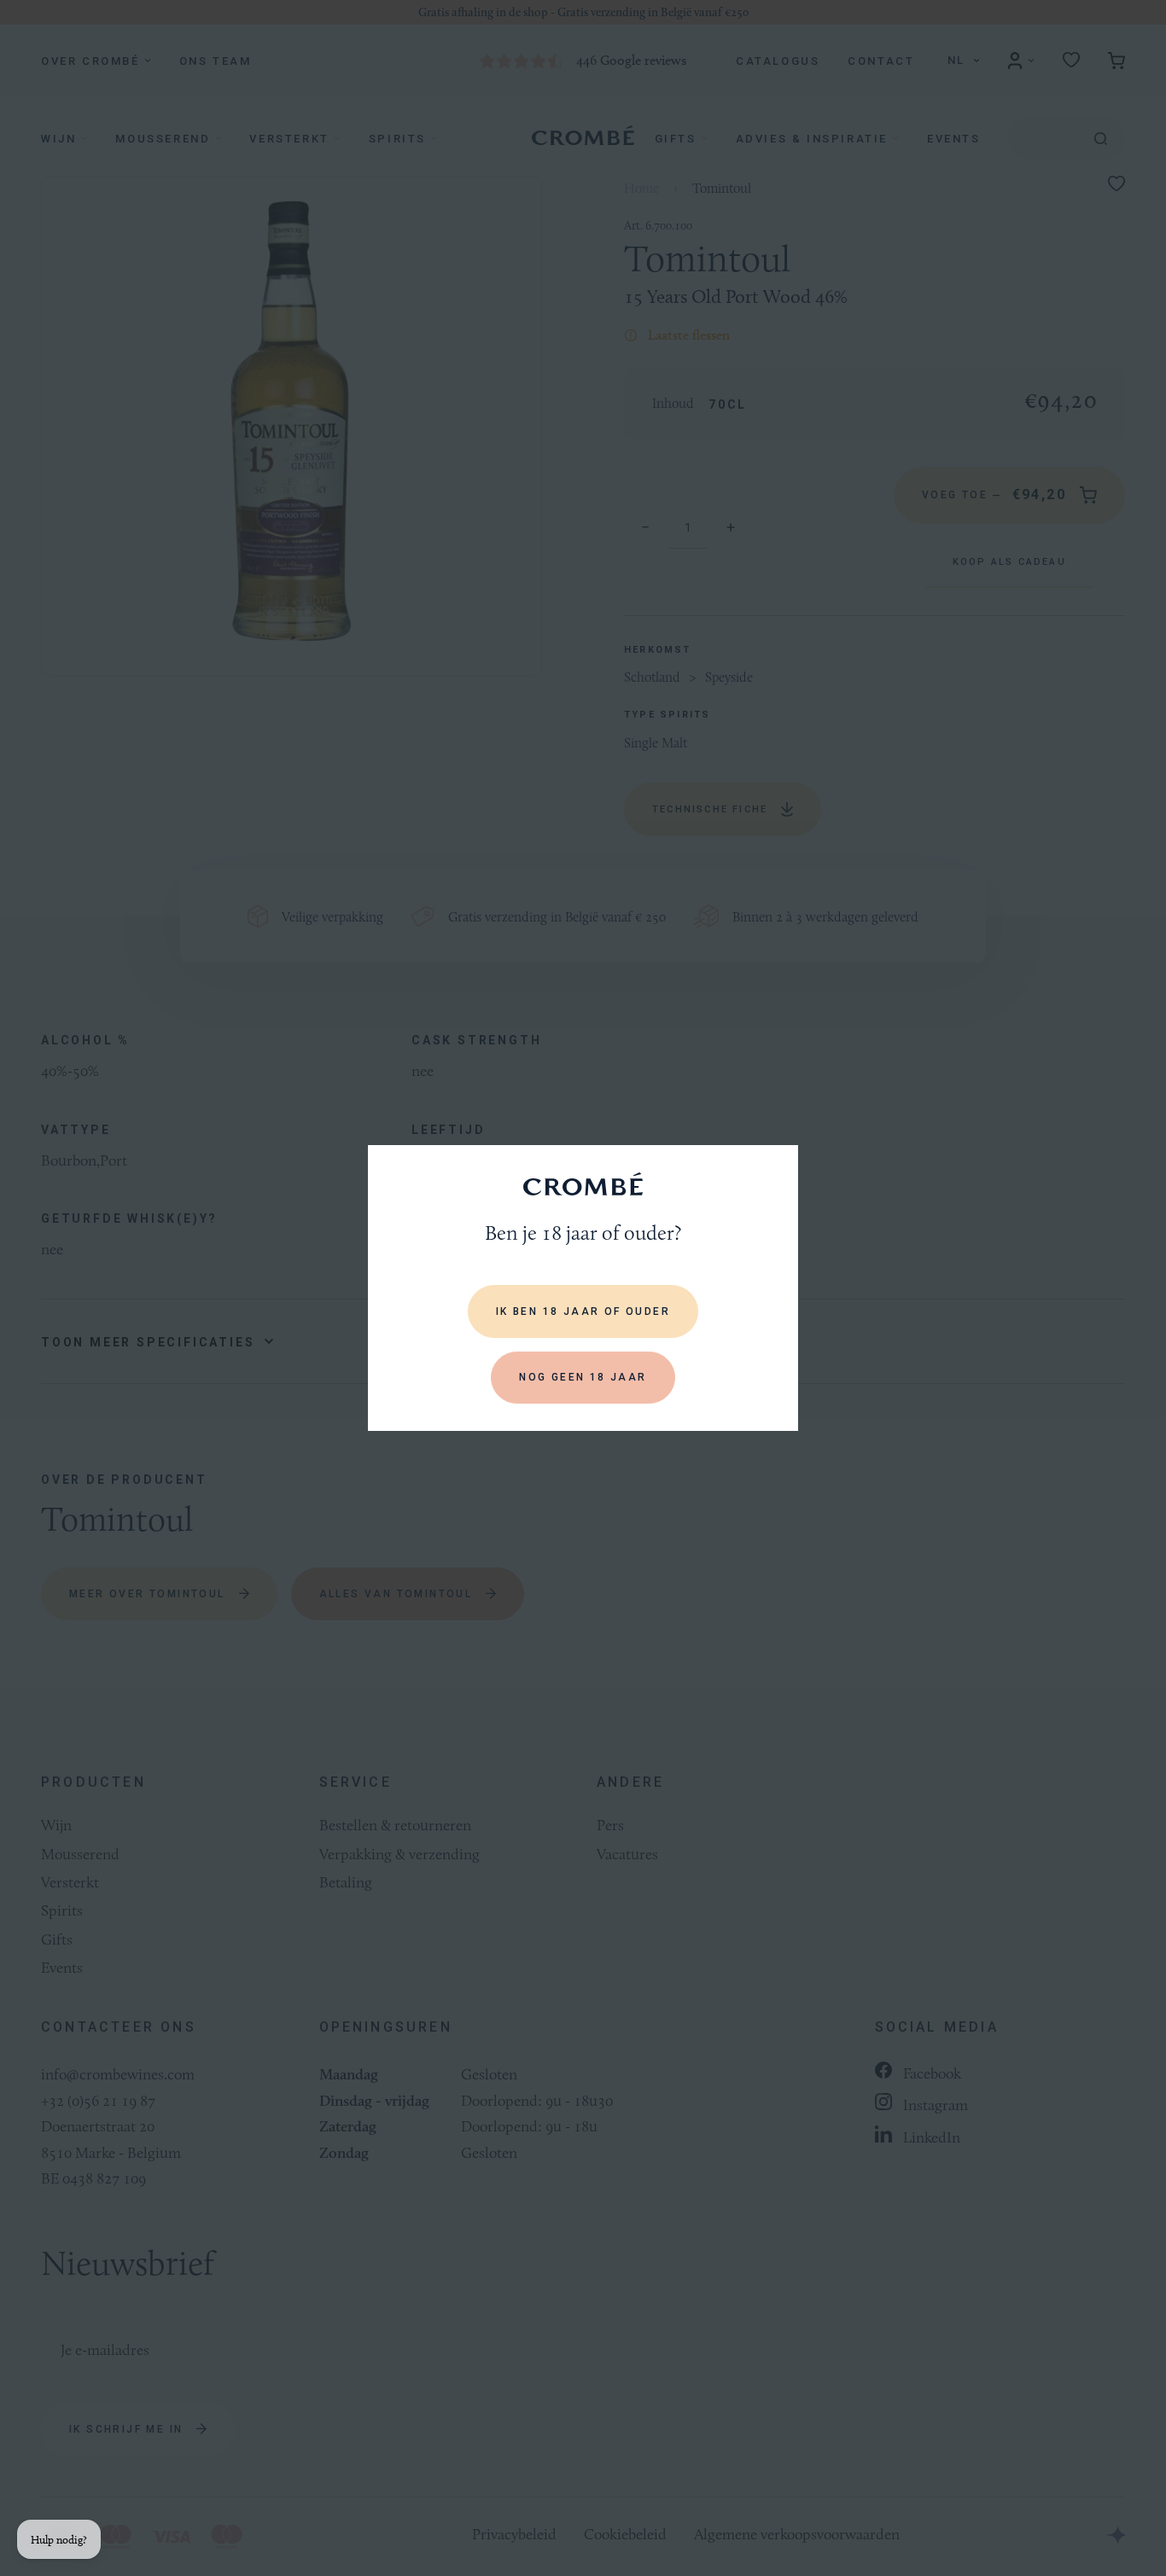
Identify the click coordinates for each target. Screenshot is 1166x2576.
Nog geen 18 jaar (583, 1377)
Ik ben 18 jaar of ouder (583, 1311)
